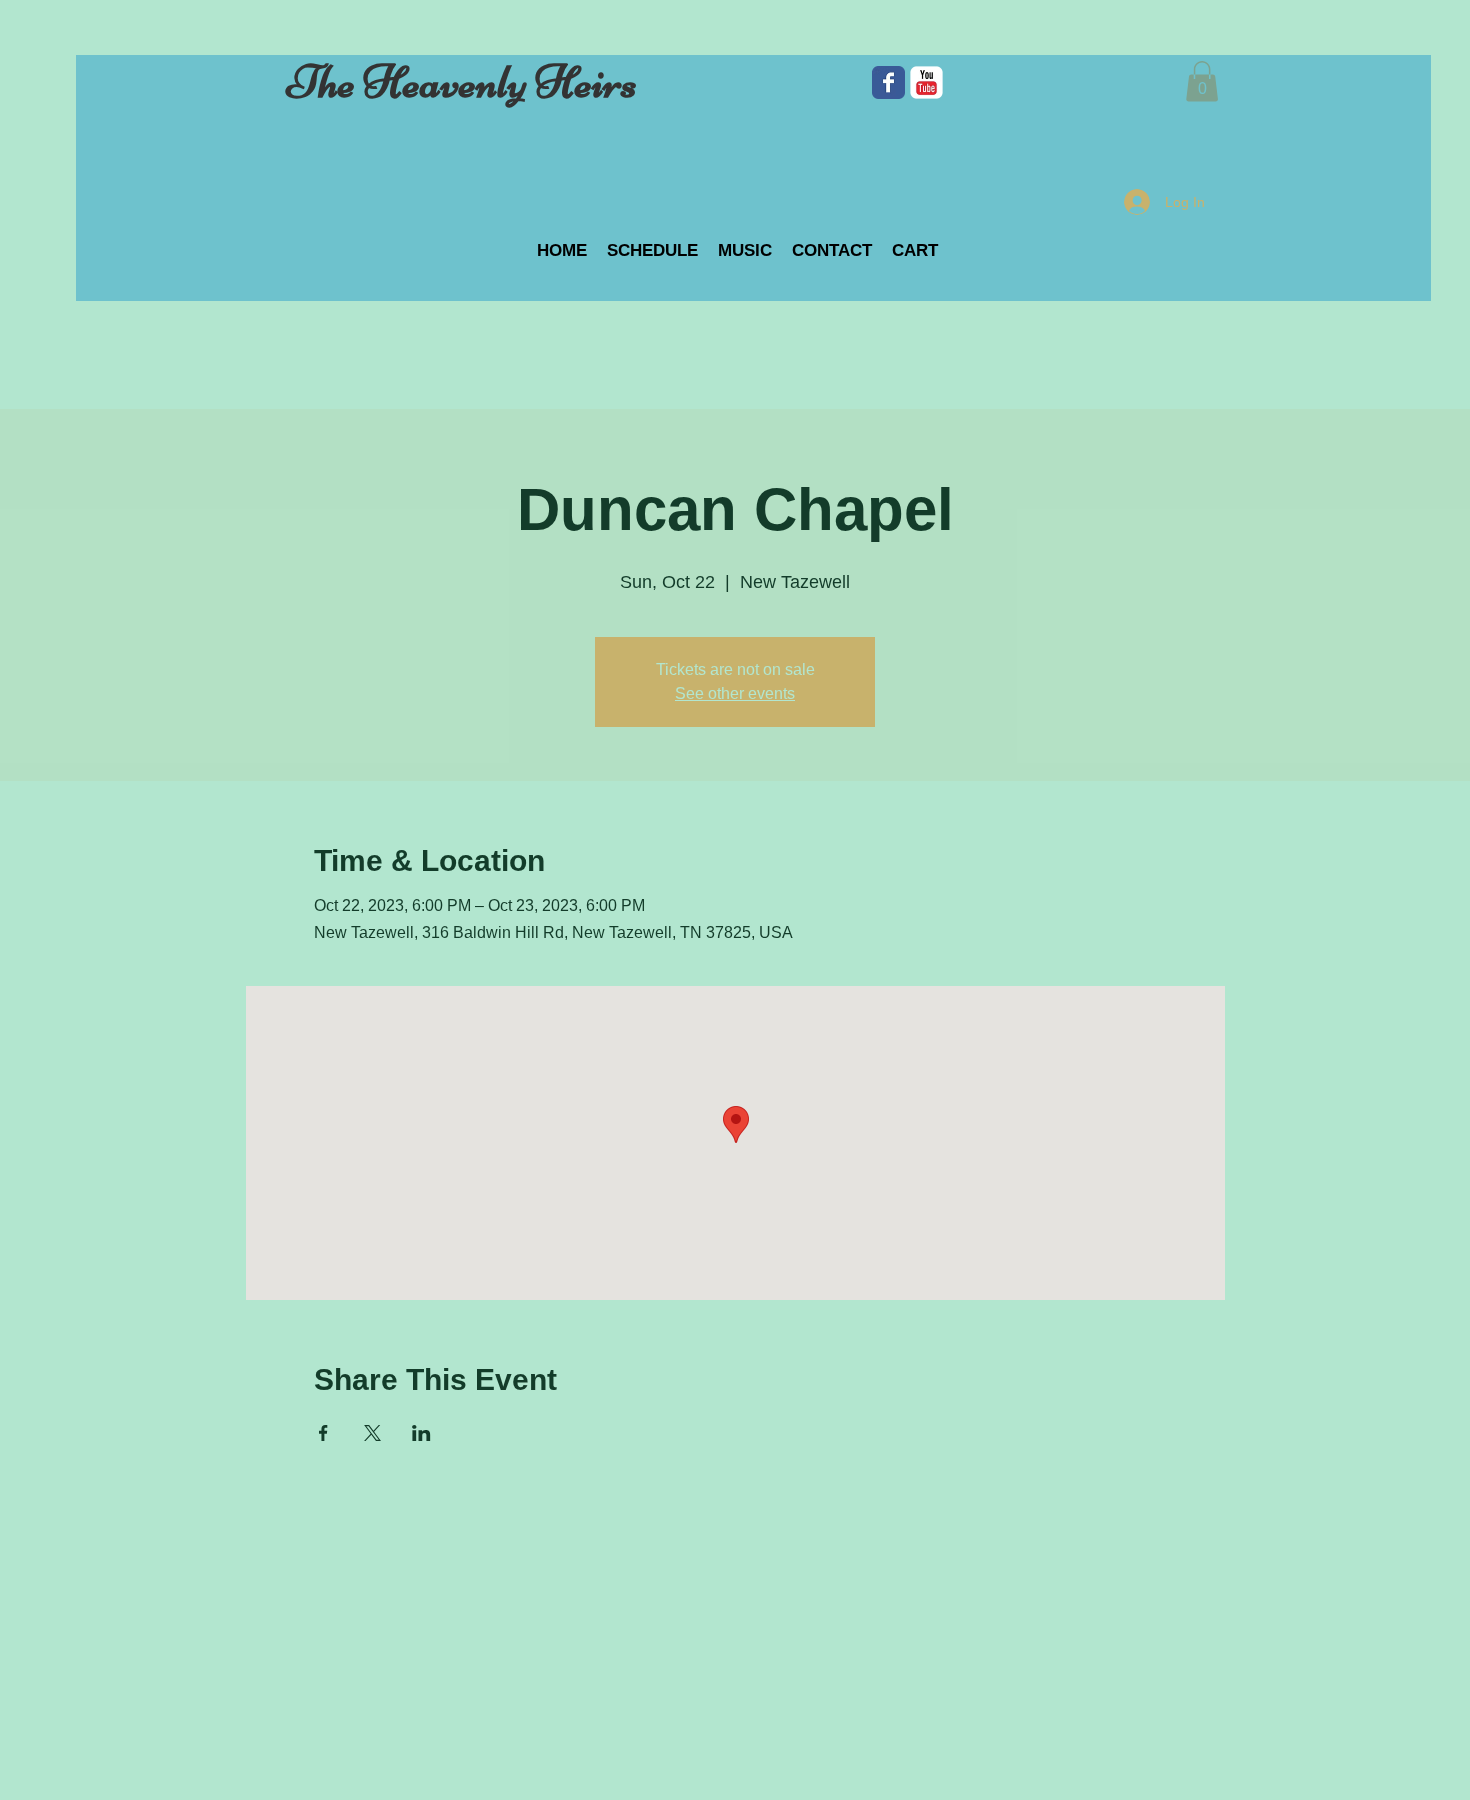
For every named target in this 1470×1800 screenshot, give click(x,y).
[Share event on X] (372, 1433)
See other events (735, 693)
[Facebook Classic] (888, 82)
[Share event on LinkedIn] (421, 1433)
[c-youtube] (926, 82)
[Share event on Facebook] (323, 1433)
